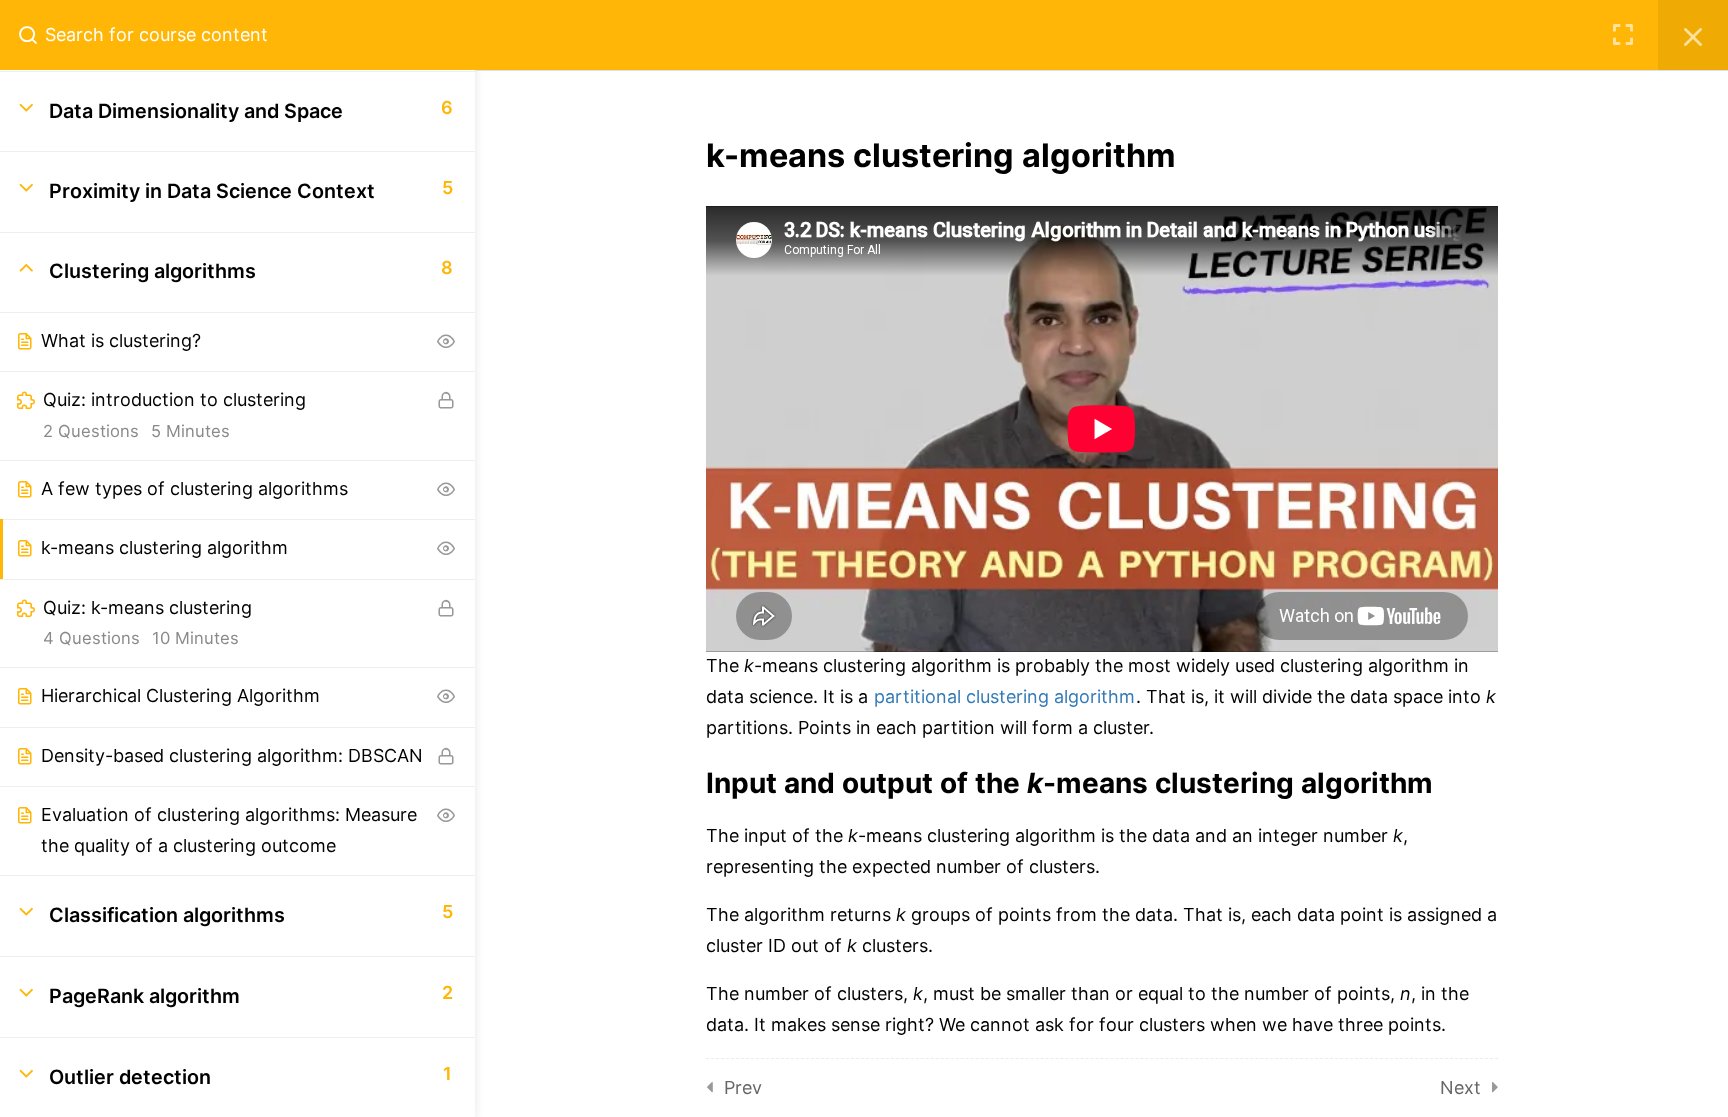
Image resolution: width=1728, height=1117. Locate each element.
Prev (743, 1087)
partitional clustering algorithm (1004, 696)
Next (1460, 1087)
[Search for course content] (36, 35)
